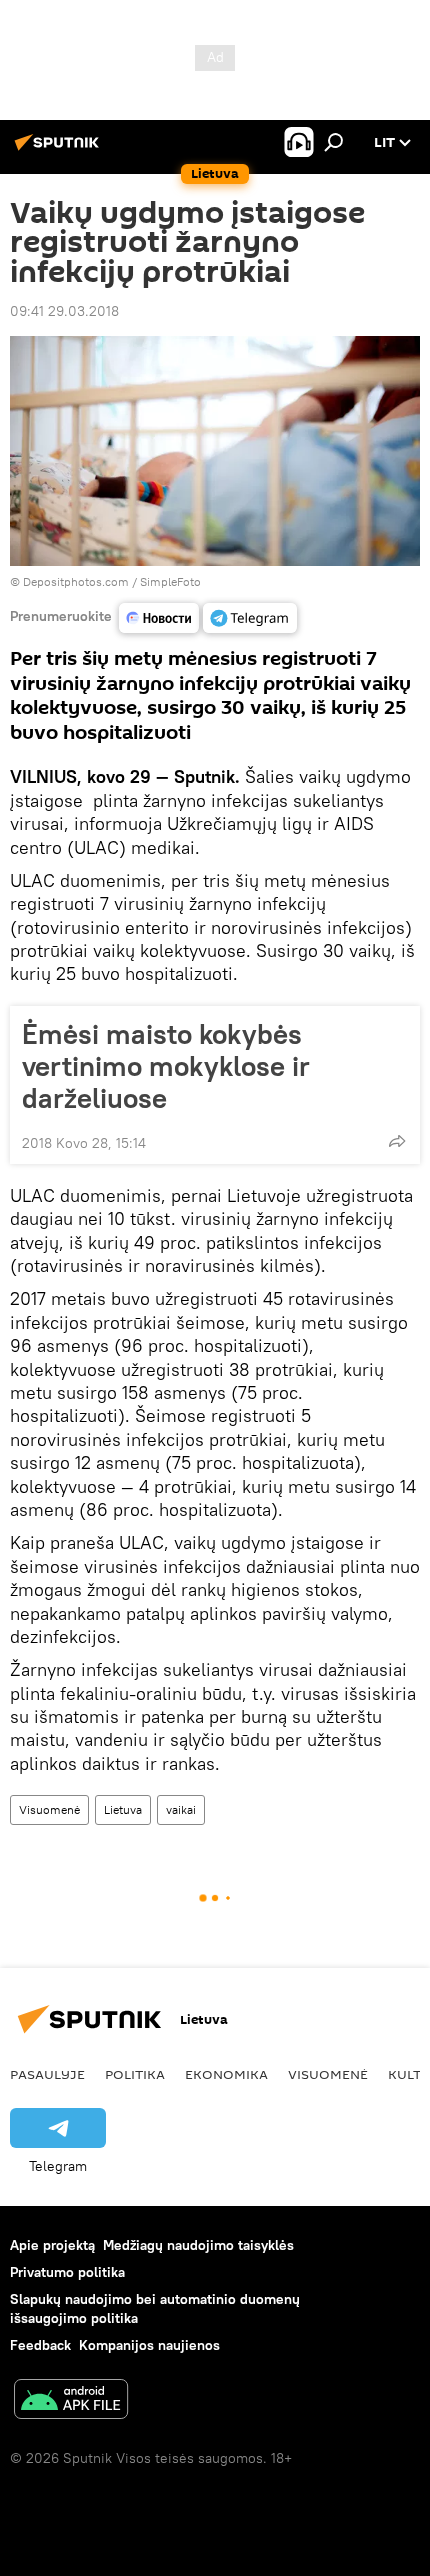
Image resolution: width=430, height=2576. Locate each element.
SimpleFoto (170, 581)
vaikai (181, 1809)
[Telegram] (250, 618)
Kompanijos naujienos (149, 2345)
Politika (135, 2074)
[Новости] (159, 618)
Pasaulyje (47, 2074)
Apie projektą (52, 2245)
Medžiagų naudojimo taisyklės (198, 2245)
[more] (397, 1141)
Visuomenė (49, 1809)
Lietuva (123, 1809)
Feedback (40, 2345)
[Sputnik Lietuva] (60, 150)
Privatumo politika (67, 2272)
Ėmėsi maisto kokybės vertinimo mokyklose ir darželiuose (166, 1066)
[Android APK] (71, 2401)
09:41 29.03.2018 (64, 311)
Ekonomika (226, 2074)
